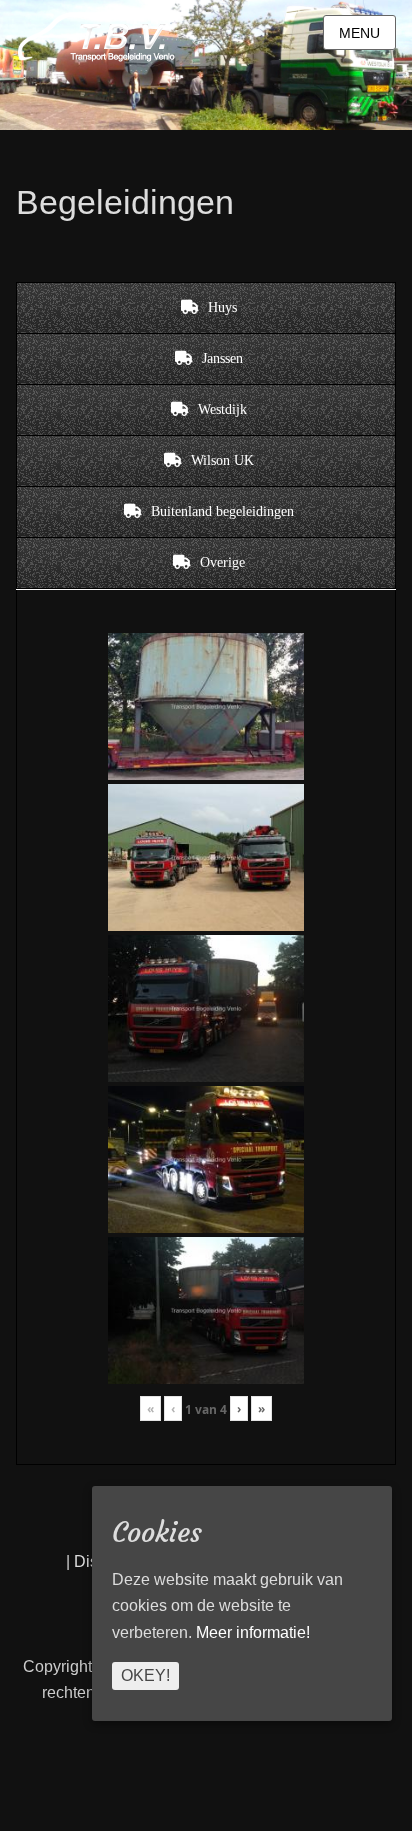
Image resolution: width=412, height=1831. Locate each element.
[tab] (205, 308)
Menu (359, 33)
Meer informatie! (253, 1632)
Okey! (145, 1675)
